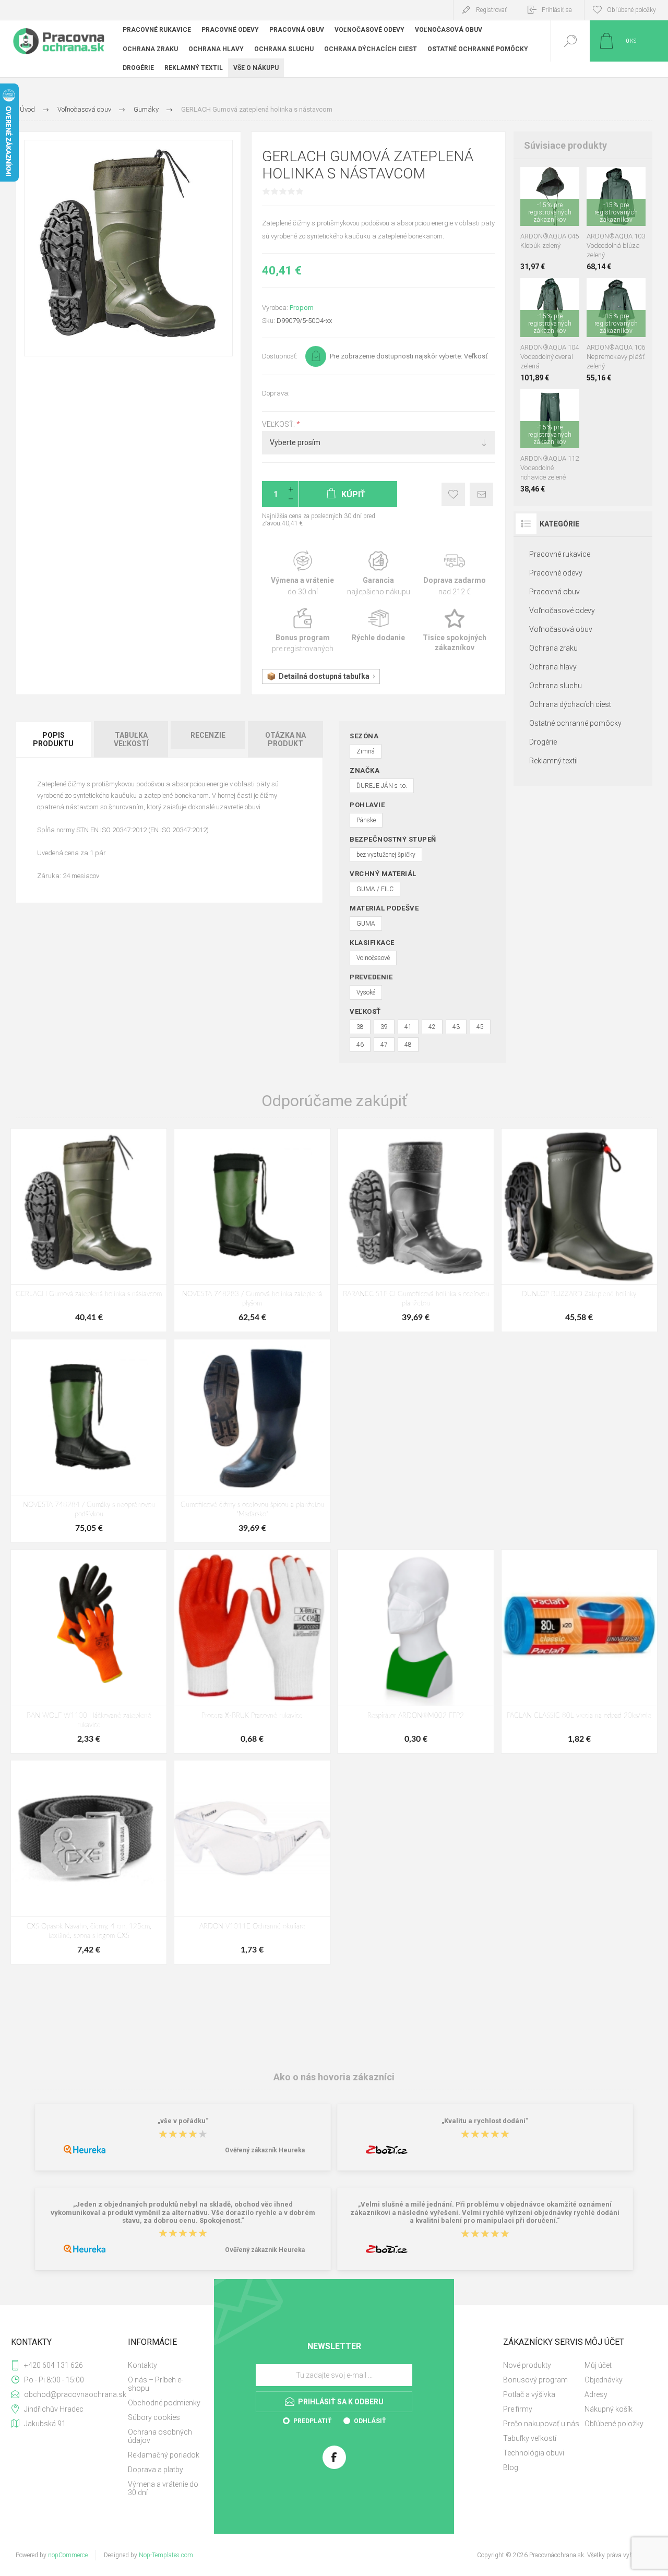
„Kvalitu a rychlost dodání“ (485, 2121)
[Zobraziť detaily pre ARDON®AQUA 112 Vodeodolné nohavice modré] (530, 403)
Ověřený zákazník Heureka (265, 2150)
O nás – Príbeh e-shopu (156, 2384)
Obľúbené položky (614, 2424)
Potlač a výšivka (529, 2394)
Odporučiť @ (481, 494)
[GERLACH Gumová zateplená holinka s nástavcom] (89, 1230)
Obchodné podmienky (164, 2403)
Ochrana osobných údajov (160, 2436)
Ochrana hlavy (553, 667)
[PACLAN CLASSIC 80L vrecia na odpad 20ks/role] (579, 1651)
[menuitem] (165, 2365)
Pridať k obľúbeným (453, 494)
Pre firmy (518, 2409)
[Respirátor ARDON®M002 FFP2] (415, 1651)
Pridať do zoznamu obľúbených (562, 200)
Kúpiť (538, 200)
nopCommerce (68, 2555)
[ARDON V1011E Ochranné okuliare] (252, 1862)
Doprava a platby (156, 2470)
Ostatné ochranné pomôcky (575, 723)
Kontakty (142, 2365)
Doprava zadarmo (455, 574)
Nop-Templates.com (166, 2555)
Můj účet (598, 2365)
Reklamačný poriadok (164, 2455)
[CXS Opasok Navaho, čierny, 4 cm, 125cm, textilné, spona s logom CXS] (89, 1862)
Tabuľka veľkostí (131, 739)
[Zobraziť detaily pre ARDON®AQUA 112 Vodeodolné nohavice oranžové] (550, 403)
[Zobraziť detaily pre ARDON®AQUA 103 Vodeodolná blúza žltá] (635, 181)
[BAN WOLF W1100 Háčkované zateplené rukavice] (89, 1651)
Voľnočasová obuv (561, 629)
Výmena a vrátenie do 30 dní (163, 2488)
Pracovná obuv (554, 592)
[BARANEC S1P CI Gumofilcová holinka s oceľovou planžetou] (415, 1230)
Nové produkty (527, 2365)
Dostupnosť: (280, 356)
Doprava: (276, 393)
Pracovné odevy (556, 573)
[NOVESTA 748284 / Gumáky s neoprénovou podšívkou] (89, 1441)
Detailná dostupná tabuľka (324, 676)
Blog (511, 2467)
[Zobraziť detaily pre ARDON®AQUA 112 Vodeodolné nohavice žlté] (569, 403)
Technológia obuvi (534, 2453)
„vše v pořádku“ (183, 2121)
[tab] (54, 739)
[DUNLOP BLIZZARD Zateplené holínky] (579, 1230)
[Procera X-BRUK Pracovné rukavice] (252, 1651)
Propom (302, 308)
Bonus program (302, 631)
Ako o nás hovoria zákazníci (334, 2076)
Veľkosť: (279, 424)
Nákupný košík (609, 2409)
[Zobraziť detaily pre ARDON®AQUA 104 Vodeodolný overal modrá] (550, 292)
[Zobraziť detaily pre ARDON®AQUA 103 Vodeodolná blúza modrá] (597, 181)
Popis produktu (53, 739)
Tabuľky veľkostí (530, 2438)
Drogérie (543, 742)
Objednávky (604, 2380)
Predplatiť (312, 2421)
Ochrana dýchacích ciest (570, 704)
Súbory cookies (154, 2417)
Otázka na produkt (285, 739)
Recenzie (208, 735)
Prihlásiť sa (557, 10)
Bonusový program (535, 2380)
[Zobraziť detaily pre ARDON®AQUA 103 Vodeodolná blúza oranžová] (616, 181)
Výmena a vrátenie (302, 574)
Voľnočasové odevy (562, 610)
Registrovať (491, 10)
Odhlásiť (370, 2421)
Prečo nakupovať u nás (541, 2424)
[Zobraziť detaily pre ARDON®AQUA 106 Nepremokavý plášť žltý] (628, 292)
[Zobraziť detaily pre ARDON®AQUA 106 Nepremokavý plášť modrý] (605, 292)
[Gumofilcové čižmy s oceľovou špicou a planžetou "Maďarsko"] (252, 1441)
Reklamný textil (553, 761)
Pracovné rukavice (560, 554)
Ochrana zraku (553, 648)
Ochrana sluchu (556, 686)
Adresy (596, 2394)
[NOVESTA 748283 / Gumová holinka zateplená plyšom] (252, 1230)
